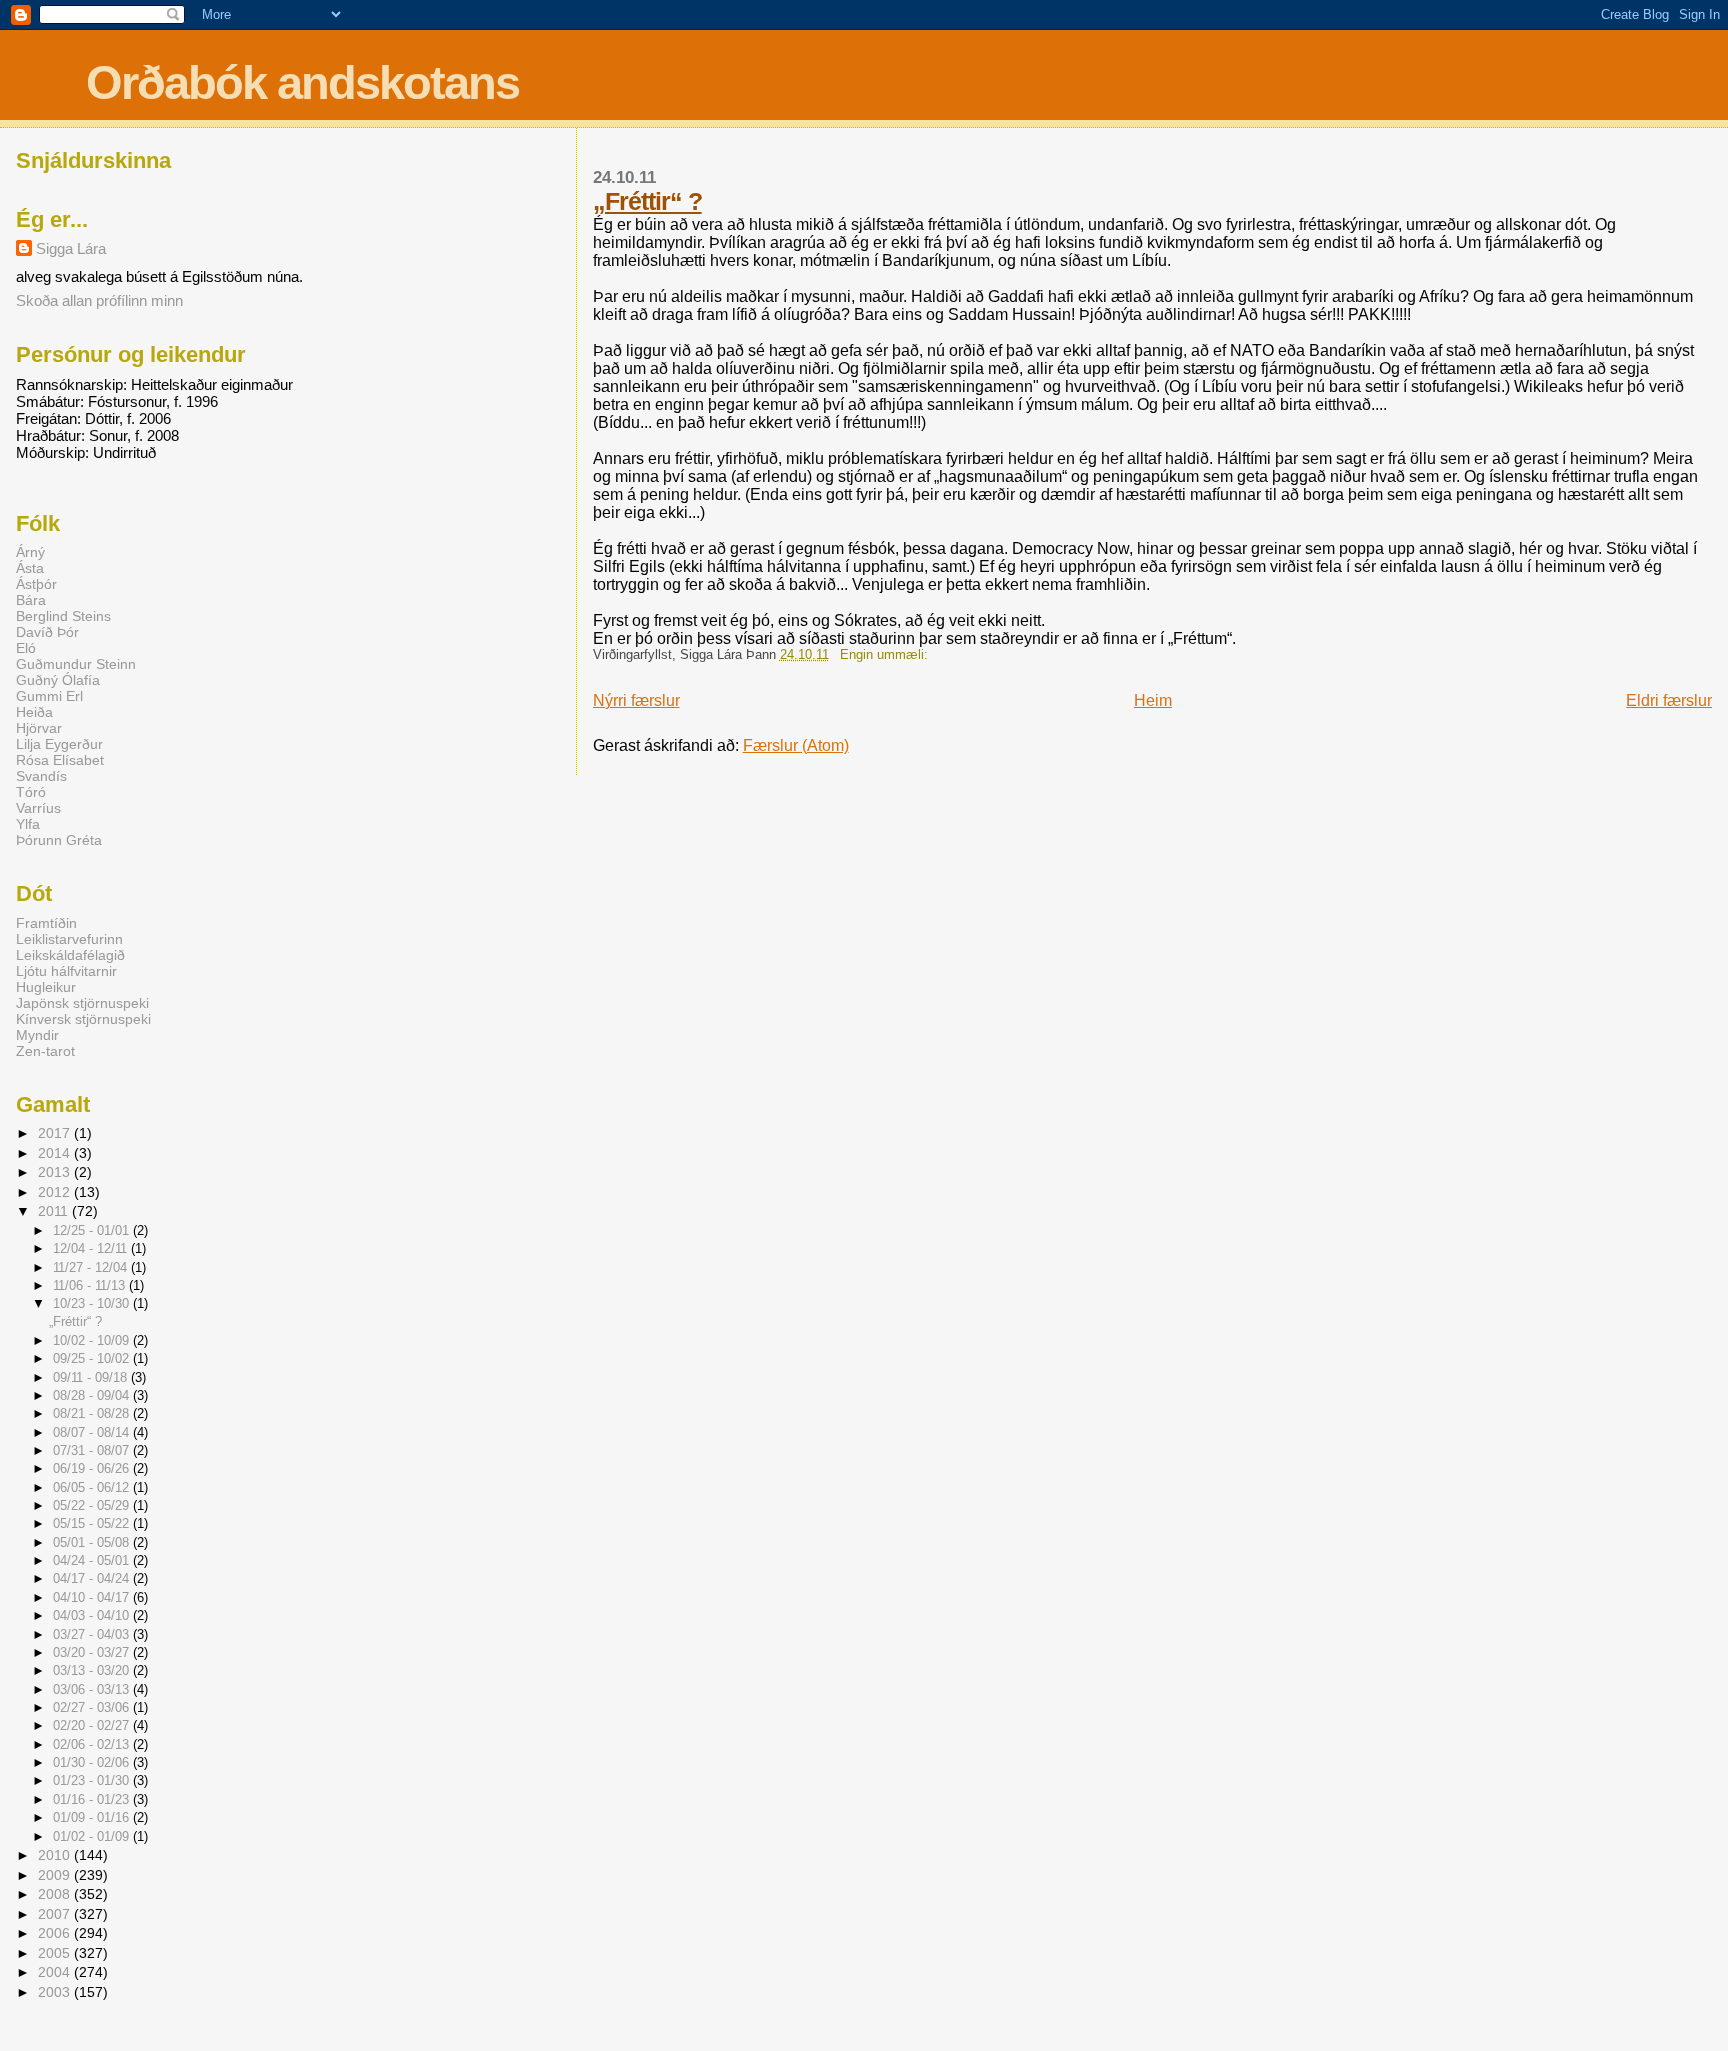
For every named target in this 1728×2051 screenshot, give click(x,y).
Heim (1153, 700)
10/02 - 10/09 (93, 1340)
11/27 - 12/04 (92, 1267)
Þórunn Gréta (59, 840)
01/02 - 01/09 (93, 1836)
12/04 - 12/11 (92, 1248)
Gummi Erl (49, 696)
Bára (31, 600)
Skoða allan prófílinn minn (99, 300)
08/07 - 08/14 (93, 1432)
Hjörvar (39, 728)
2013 (56, 1172)
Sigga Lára (71, 248)
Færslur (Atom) (796, 745)
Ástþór (36, 584)
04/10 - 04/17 (93, 1597)
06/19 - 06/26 (93, 1468)
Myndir (37, 1035)
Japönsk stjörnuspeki (82, 1003)
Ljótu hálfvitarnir (66, 971)
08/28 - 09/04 (93, 1395)
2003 (56, 1992)
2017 (56, 1133)
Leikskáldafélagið (70, 955)
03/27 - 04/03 (93, 1634)
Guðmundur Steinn (76, 664)
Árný (30, 552)
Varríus (38, 808)
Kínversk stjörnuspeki (83, 1019)
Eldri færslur (1669, 700)
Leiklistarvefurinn (69, 939)
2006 (56, 1933)
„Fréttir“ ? (647, 201)
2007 (56, 1914)
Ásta (30, 568)
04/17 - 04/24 (93, 1578)
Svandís (41, 776)
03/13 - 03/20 (93, 1670)
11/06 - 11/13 (91, 1285)
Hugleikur (46, 987)
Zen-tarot (45, 1051)
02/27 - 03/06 (93, 1707)
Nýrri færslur (636, 700)
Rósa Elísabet (60, 760)
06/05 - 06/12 (93, 1487)
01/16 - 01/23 (93, 1799)
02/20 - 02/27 (93, 1725)
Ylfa (28, 824)
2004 (56, 1972)
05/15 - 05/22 (93, 1523)
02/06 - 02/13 (93, 1744)
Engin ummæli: (886, 655)
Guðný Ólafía (58, 680)
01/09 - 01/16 (93, 1817)
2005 (56, 1953)
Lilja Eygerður (59, 744)
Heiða (34, 712)
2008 (56, 1894)
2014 (56, 1153)
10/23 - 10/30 (93, 1303)
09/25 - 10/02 (93, 1358)
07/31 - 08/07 (93, 1450)
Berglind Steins (63, 616)
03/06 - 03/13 (93, 1689)
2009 (56, 1875)
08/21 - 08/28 (93, 1413)
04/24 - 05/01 (93, 1560)
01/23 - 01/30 (93, 1780)
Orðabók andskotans (302, 82)
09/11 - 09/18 (92, 1377)
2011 (55, 1211)
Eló (26, 648)
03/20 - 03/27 (93, 1652)
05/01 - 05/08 (93, 1542)
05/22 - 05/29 (93, 1505)
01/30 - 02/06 (93, 1762)
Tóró (31, 792)
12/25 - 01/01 (93, 1230)
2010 (56, 1855)
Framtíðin (46, 923)
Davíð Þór (47, 632)
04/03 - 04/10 (93, 1615)
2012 (56, 1192)
